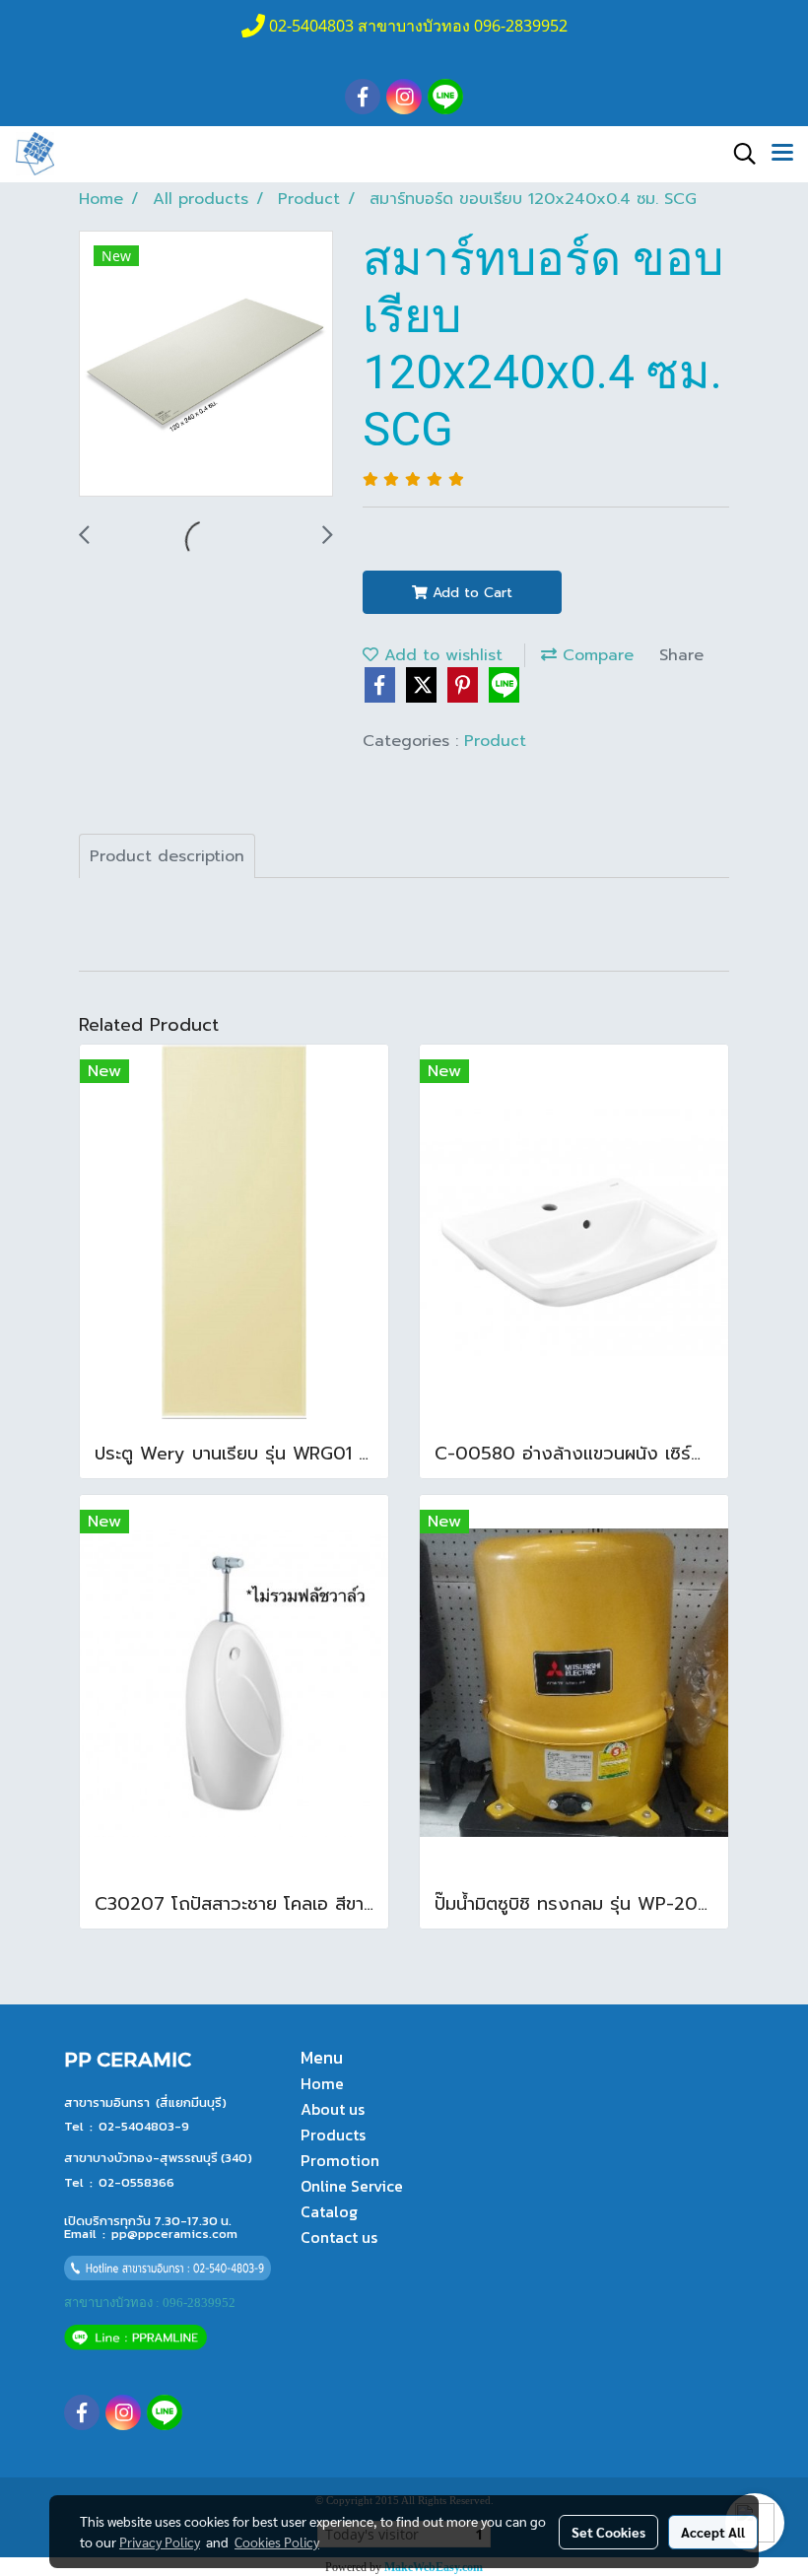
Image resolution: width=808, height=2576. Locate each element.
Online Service (352, 2186)
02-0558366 (136, 2182)
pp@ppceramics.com (174, 2234)
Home (322, 2083)
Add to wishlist (440, 655)
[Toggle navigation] (782, 154)
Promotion (340, 2160)
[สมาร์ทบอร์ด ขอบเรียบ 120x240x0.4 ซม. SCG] (206, 365)
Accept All (713, 2532)
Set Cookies (608, 2532)
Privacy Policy (160, 2542)
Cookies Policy (277, 2542)
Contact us (339, 2237)
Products (333, 2135)
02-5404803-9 (144, 2126)
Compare (595, 655)
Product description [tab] (167, 856)
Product (495, 741)
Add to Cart (470, 593)
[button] (738, 154)
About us (333, 2109)
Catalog (329, 2211)
